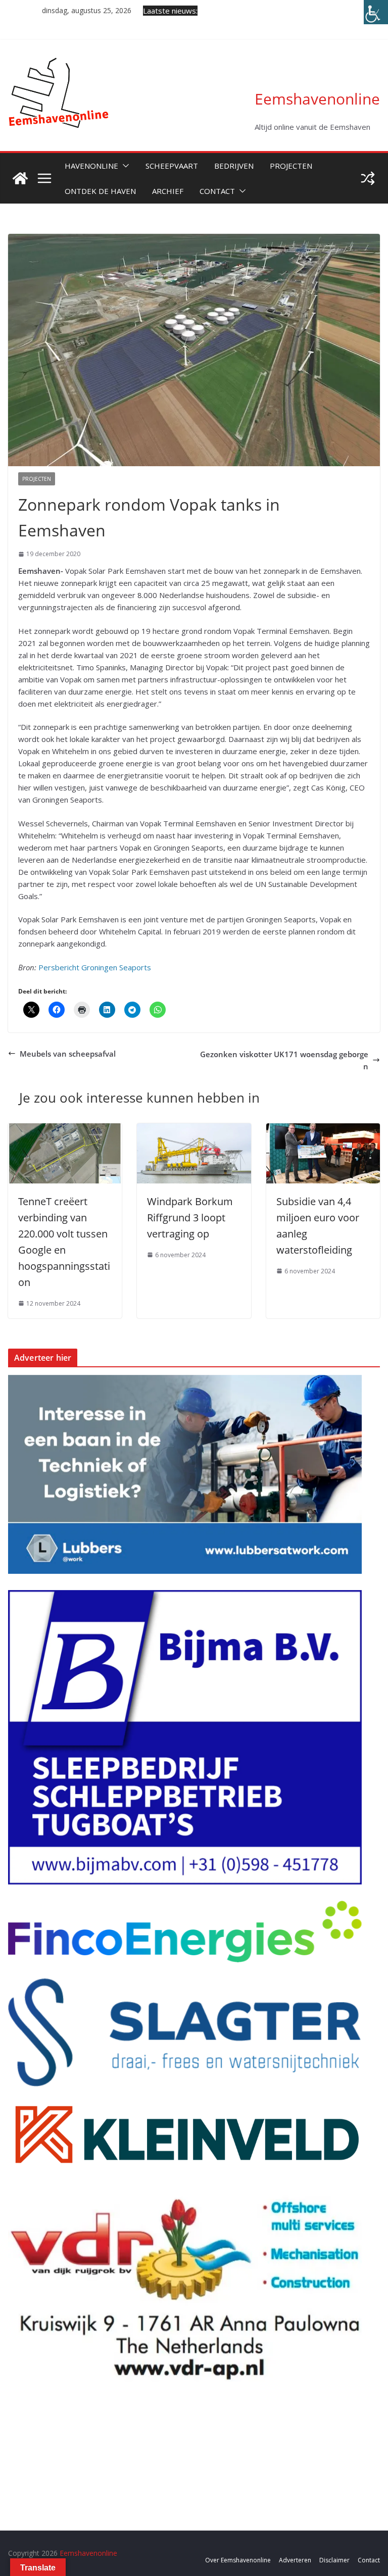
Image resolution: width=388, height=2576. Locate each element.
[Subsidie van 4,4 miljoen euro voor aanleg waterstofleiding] (323, 1129)
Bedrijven (234, 166)
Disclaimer (334, 2560)
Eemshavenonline (317, 99)
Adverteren (295, 2560)
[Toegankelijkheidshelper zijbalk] (376, 12)
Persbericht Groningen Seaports (95, 967)
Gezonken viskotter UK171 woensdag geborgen (284, 1060)
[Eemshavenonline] (20, 178)
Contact (217, 191)
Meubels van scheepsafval (68, 1054)
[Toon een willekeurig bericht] (368, 178)
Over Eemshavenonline (238, 2560)
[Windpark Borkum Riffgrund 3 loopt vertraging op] (194, 1129)
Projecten (291, 166)
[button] (124, 166)
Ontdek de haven (100, 191)
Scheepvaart (172, 166)
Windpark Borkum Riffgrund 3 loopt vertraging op (190, 1218)
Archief (168, 191)
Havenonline (91, 166)
